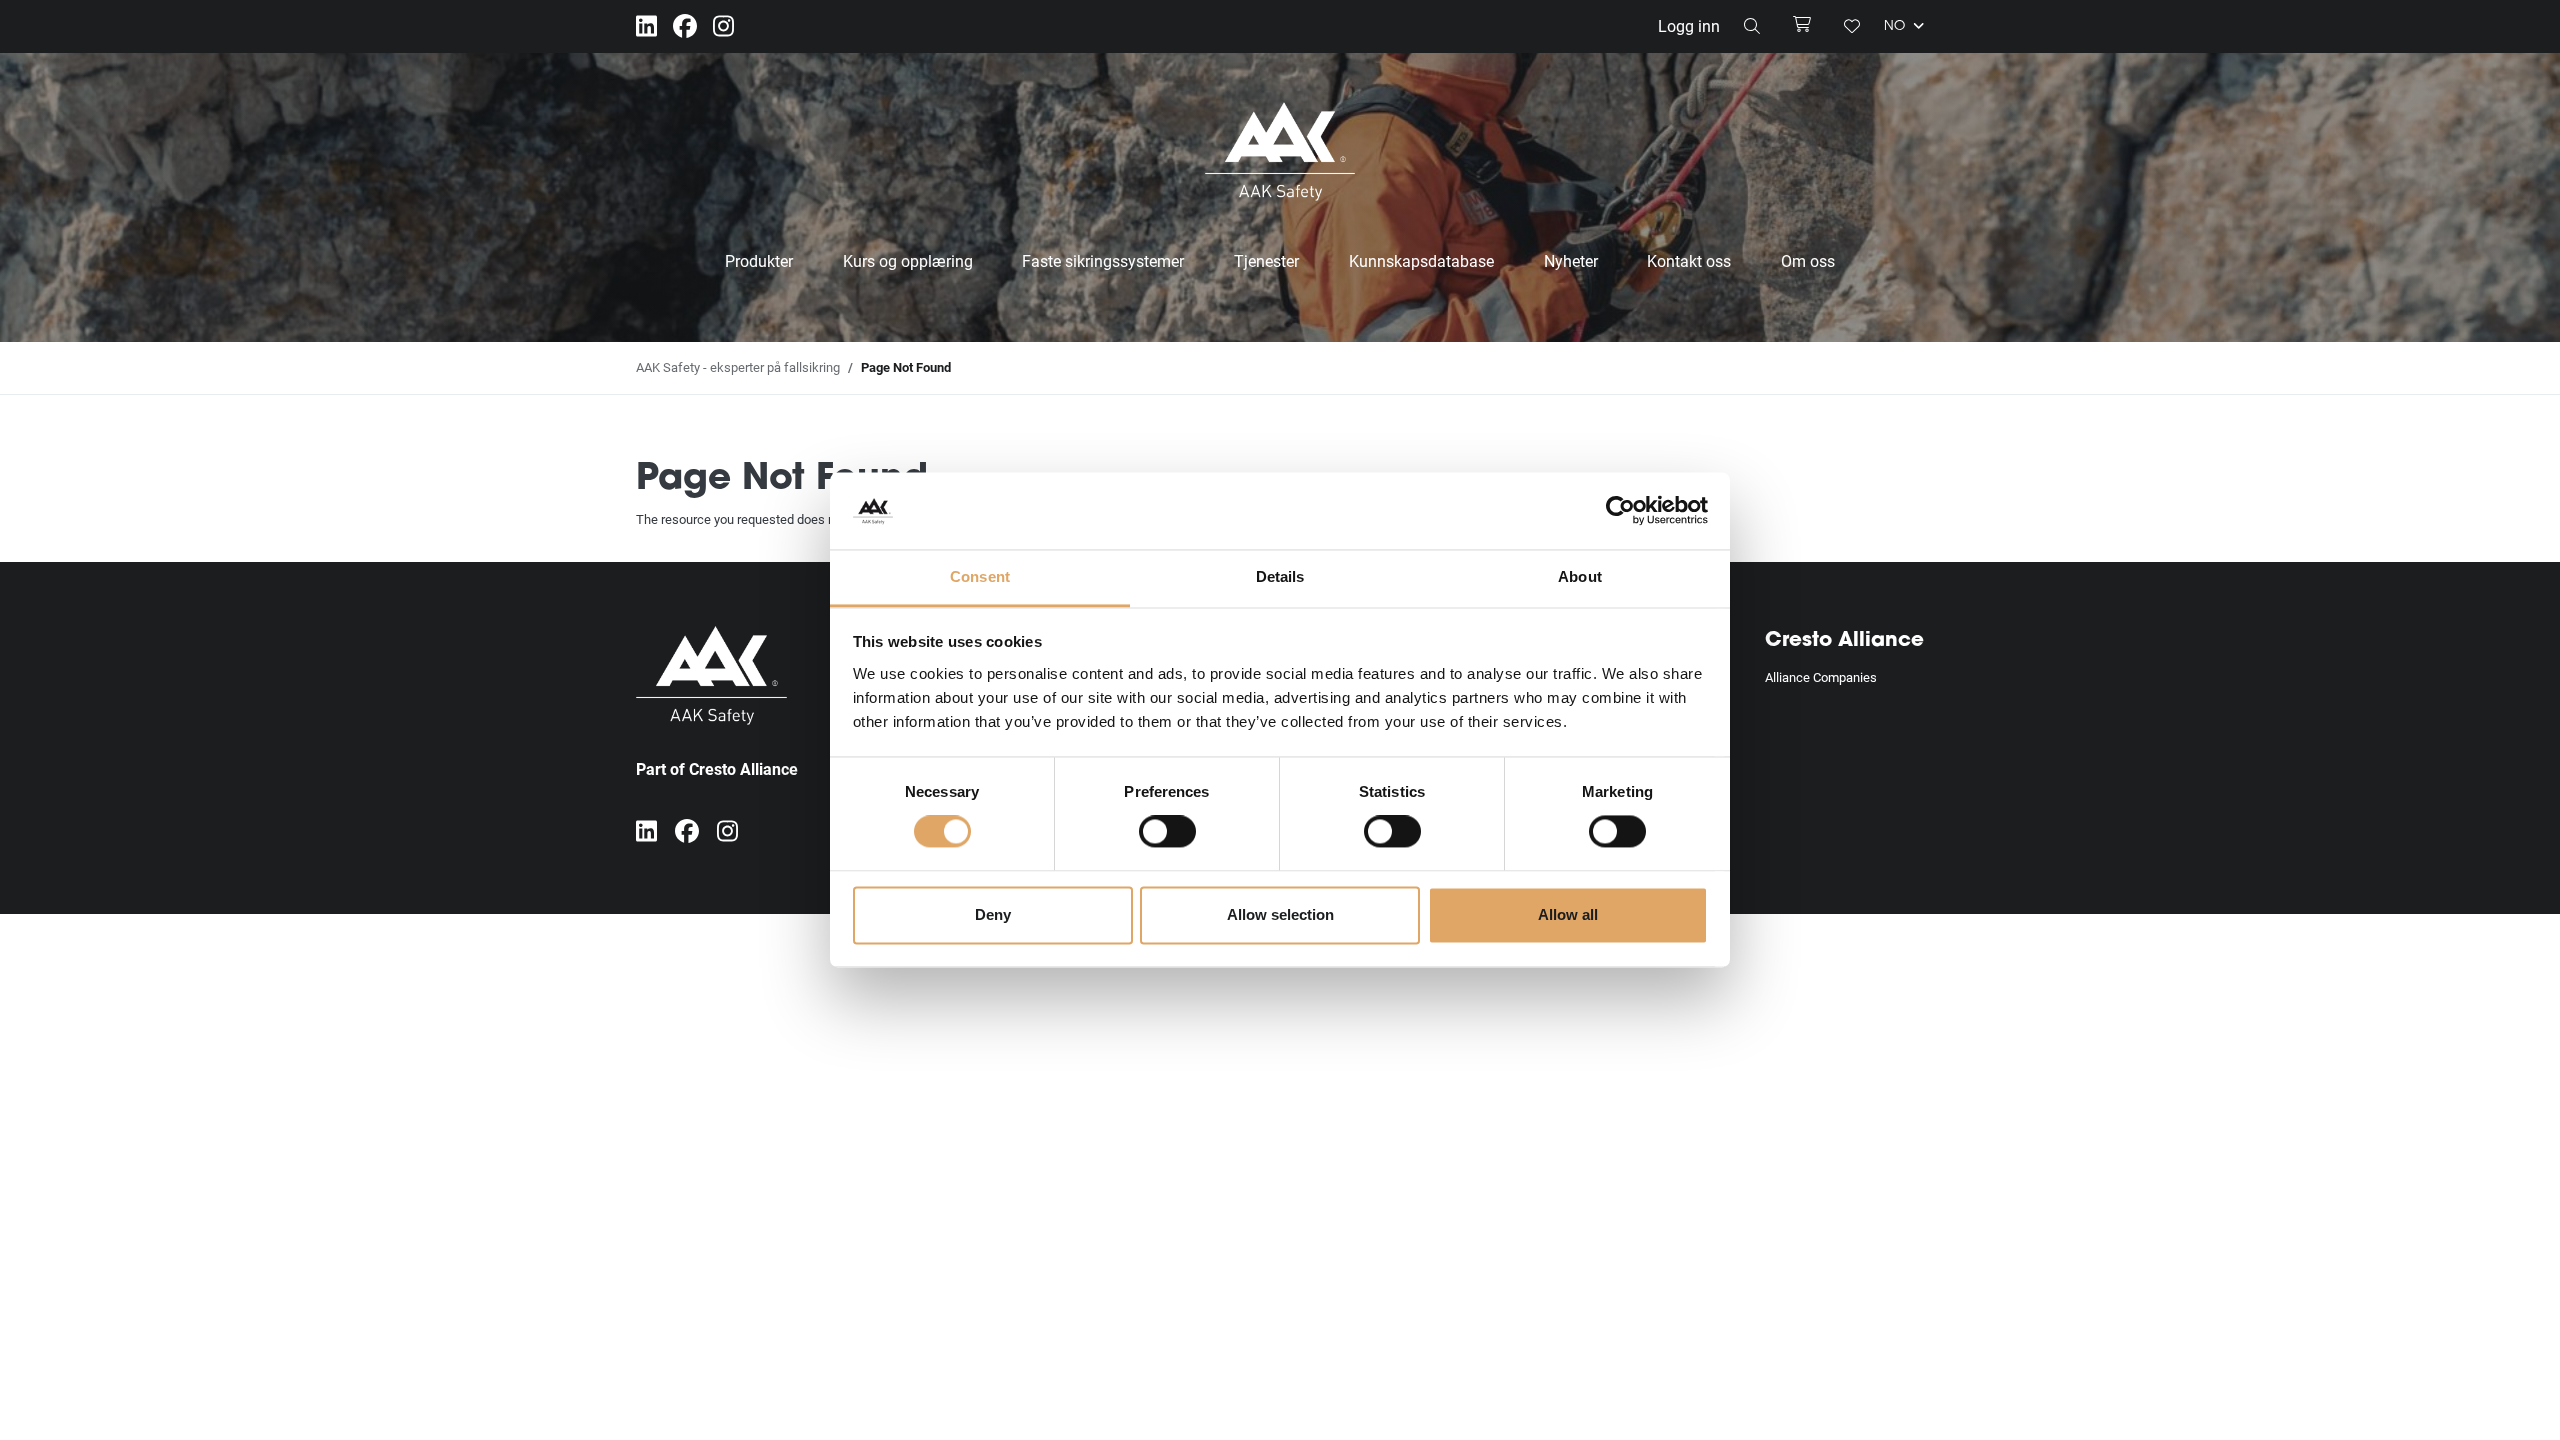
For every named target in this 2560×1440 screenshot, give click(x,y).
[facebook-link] (685, 26)
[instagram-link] (723, 26)
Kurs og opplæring (908, 260)
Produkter (759, 260)
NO (1896, 27)
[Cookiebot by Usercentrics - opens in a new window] (1620, 511)
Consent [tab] (980, 576)
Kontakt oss (1689, 260)
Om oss (1808, 260)
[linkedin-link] (646, 26)
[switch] (1167, 832)
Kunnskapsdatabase (1421, 260)
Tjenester (1266, 260)
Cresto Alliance (1844, 641)
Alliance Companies (1821, 677)
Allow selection (1280, 914)
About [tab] (1580, 576)
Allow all (1568, 914)
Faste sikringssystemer (1103, 260)
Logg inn (1689, 25)
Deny (993, 914)
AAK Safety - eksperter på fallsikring (738, 367)
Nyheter (1571, 260)
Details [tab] (1280, 576)
